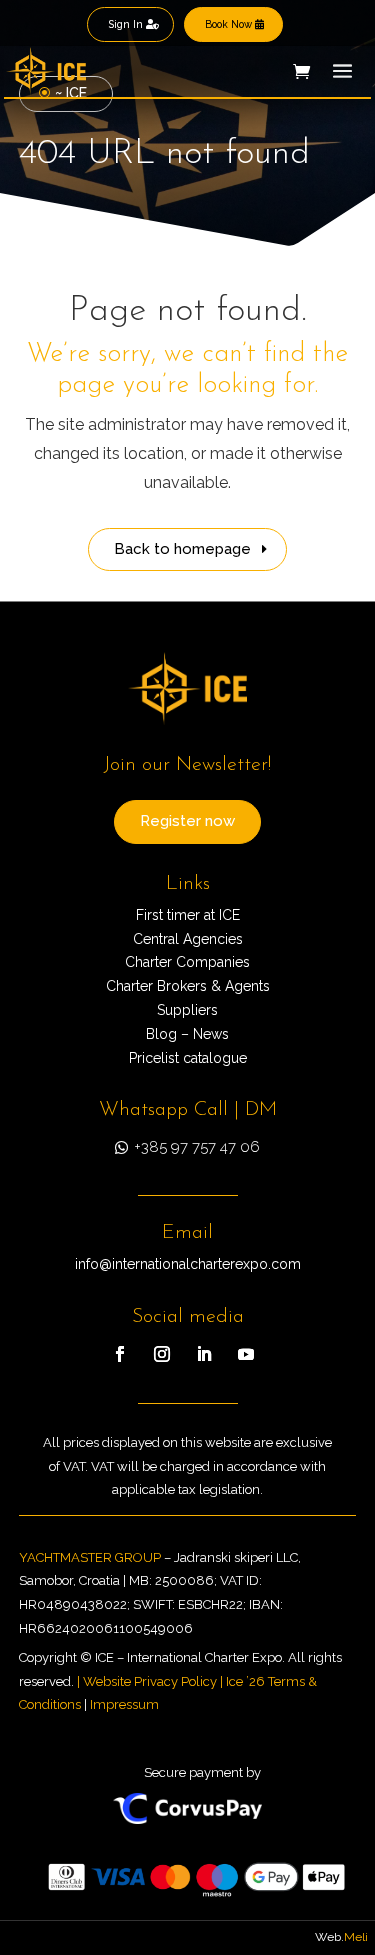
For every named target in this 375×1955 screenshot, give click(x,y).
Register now (187, 821)
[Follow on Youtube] (246, 1354)
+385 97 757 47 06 (197, 1147)
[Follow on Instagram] (162, 1354)
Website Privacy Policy (150, 1681)
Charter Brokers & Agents (188, 986)
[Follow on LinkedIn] (204, 1354)
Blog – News (187, 1034)
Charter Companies (187, 962)
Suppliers (187, 1010)
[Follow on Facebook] (120, 1354)
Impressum (124, 1704)
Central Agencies (188, 939)
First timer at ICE (188, 915)
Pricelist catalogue (188, 1058)
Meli (356, 1937)
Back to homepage (182, 549)
